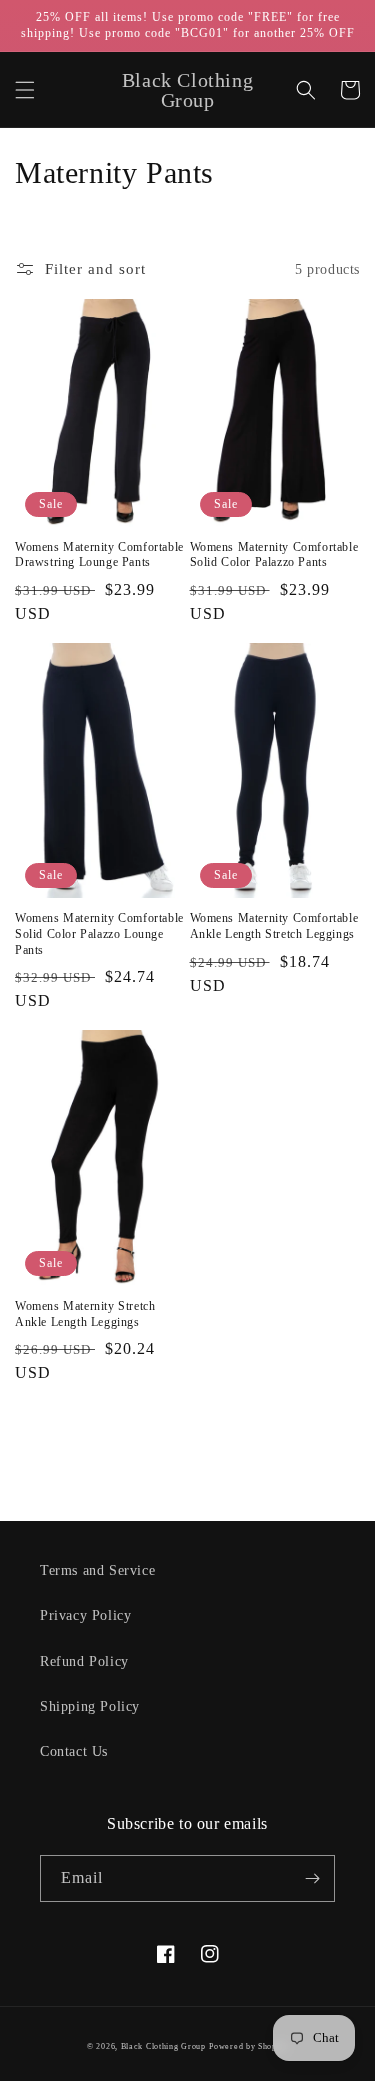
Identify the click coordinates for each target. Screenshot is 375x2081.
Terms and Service (97, 1570)
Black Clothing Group (163, 2046)
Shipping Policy (90, 1706)
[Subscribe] (312, 1878)
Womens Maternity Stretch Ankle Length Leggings (85, 1314)
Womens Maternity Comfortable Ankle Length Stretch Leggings (274, 926)
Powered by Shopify (248, 2046)
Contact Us (74, 1751)
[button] (25, 90)
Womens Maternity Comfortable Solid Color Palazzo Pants (274, 555)
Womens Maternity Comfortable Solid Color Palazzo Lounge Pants (99, 933)
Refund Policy (84, 1661)
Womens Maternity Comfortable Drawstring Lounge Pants (99, 555)
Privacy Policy (85, 1615)
